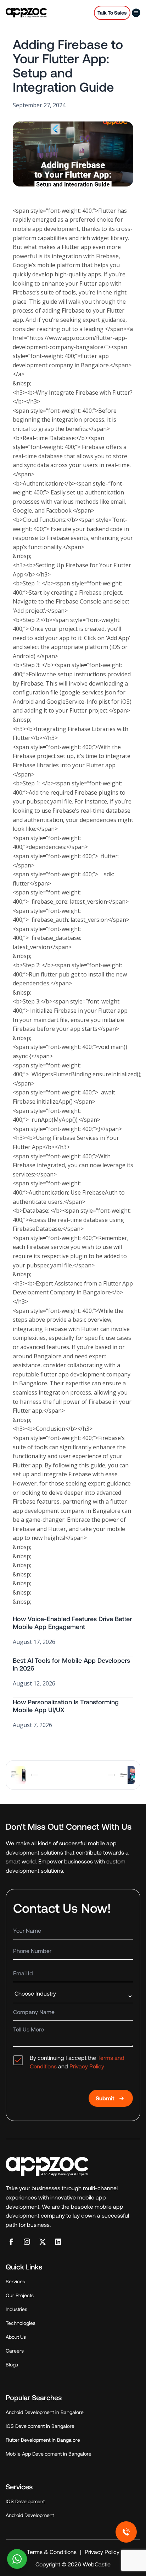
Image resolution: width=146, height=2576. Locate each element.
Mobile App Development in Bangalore (49, 2454)
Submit (105, 2098)
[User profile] (136, 13)
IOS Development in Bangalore (40, 2426)
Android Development (30, 2515)
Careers (15, 2351)
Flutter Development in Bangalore (43, 2440)
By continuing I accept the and (77, 2062)
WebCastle (96, 2564)
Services (15, 2281)
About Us (16, 2337)
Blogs (12, 2364)
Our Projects (20, 2295)
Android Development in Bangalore (45, 2412)
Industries (16, 2309)
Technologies (21, 2323)
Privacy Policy (87, 2066)
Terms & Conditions (52, 2552)
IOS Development (25, 2501)
